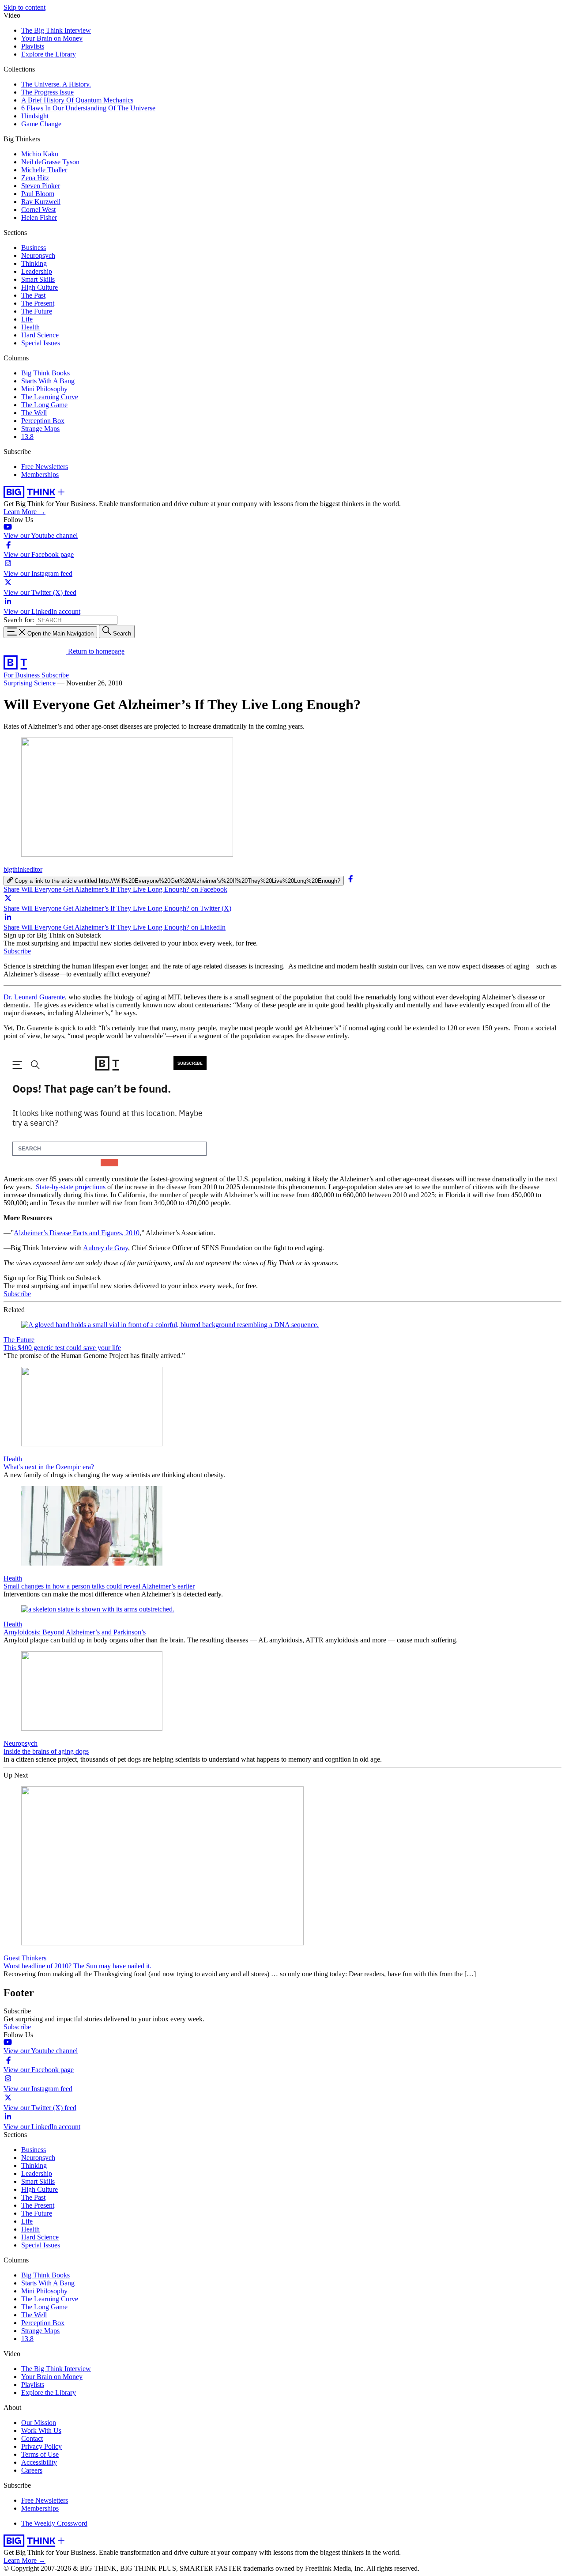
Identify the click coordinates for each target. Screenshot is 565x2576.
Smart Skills (38, 279)
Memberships (40, 475)
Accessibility (39, 2462)
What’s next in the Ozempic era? (49, 1467)
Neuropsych (38, 255)
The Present (38, 303)
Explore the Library (49, 54)
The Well (34, 413)
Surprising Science (30, 683)
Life (27, 319)
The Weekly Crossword (54, 2523)
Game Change (41, 124)
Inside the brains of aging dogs (46, 1751)
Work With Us (41, 2430)
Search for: (19, 620)
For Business (23, 675)
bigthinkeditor (23, 869)
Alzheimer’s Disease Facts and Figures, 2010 (77, 1233)
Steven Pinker (41, 186)
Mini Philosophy (44, 389)
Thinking (34, 263)
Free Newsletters (45, 467)
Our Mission (39, 2423)
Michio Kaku (40, 154)
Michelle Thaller (44, 170)
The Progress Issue (47, 92)
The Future (37, 311)
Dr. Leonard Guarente (34, 997)
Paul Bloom (38, 194)
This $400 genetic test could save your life (62, 1348)
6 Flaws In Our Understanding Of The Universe (88, 108)
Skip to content (24, 7)
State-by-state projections (71, 1187)
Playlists (33, 46)
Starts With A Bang (48, 381)
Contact (32, 2438)
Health (30, 327)
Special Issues (41, 343)
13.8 (27, 437)
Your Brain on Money (52, 38)
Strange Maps (40, 429)
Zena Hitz (35, 178)
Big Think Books (45, 373)
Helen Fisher (39, 218)
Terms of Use (40, 2454)
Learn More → (24, 512)
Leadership (37, 271)
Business (34, 248)
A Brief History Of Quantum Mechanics (77, 100)
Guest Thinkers (25, 1958)
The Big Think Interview (56, 30)
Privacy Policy (41, 2446)
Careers (32, 2470)
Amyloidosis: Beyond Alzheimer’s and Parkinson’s (75, 1632)
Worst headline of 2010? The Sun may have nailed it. (77, 1966)
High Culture (40, 287)
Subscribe (55, 675)
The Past (33, 295)
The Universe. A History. (56, 84)
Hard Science (40, 335)
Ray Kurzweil (41, 202)
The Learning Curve (50, 397)
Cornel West (38, 210)
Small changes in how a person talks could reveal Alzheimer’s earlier (99, 1586)
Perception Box (43, 421)
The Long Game (44, 405)
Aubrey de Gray (105, 1248)
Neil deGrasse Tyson (50, 162)
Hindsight (35, 116)
